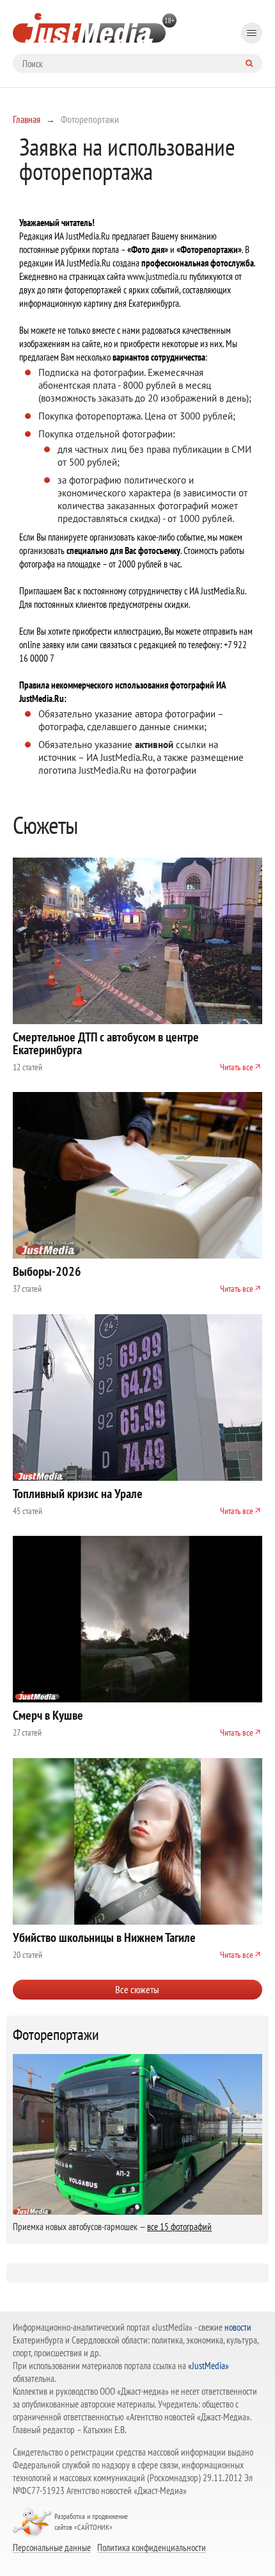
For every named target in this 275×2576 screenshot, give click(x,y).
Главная (27, 119)
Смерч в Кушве (48, 1715)
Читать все (237, 1067)
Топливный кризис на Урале (78, 1494)
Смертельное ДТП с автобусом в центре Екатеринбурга (106, 1043)
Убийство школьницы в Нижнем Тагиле (104, 1937)
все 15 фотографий (179, 2227)
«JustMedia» (208, 2366)
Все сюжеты (137, 1989)
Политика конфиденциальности (152, 2547)
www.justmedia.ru (157, 276)
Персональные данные (52, 2547)
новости (238, 2327)
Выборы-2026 (47, 1271)
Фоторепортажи (56, 2035)
